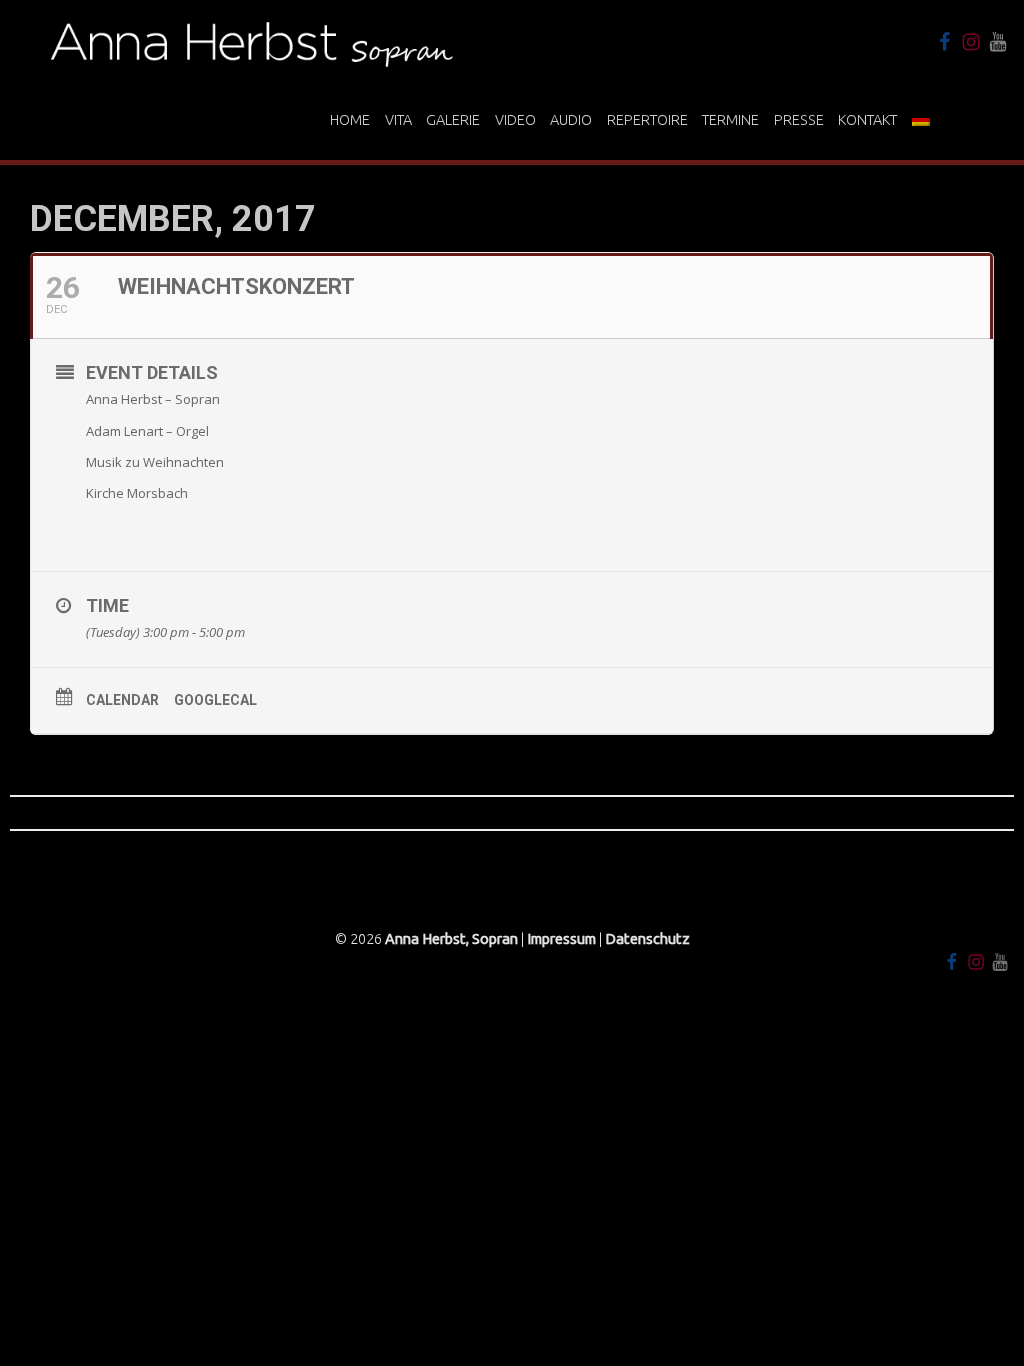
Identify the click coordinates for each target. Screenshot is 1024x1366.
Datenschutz (647, 939)
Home (350, 120)
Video (515, 120)
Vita (398, 120)
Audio (571, 120)
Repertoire (647, 120)
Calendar (122, 700)
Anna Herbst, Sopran (451, 939)
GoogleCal (215, 700)
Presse (799, 120)
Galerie (453, 120)
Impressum (561, 939)
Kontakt (867, 120)
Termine (730, 120)
